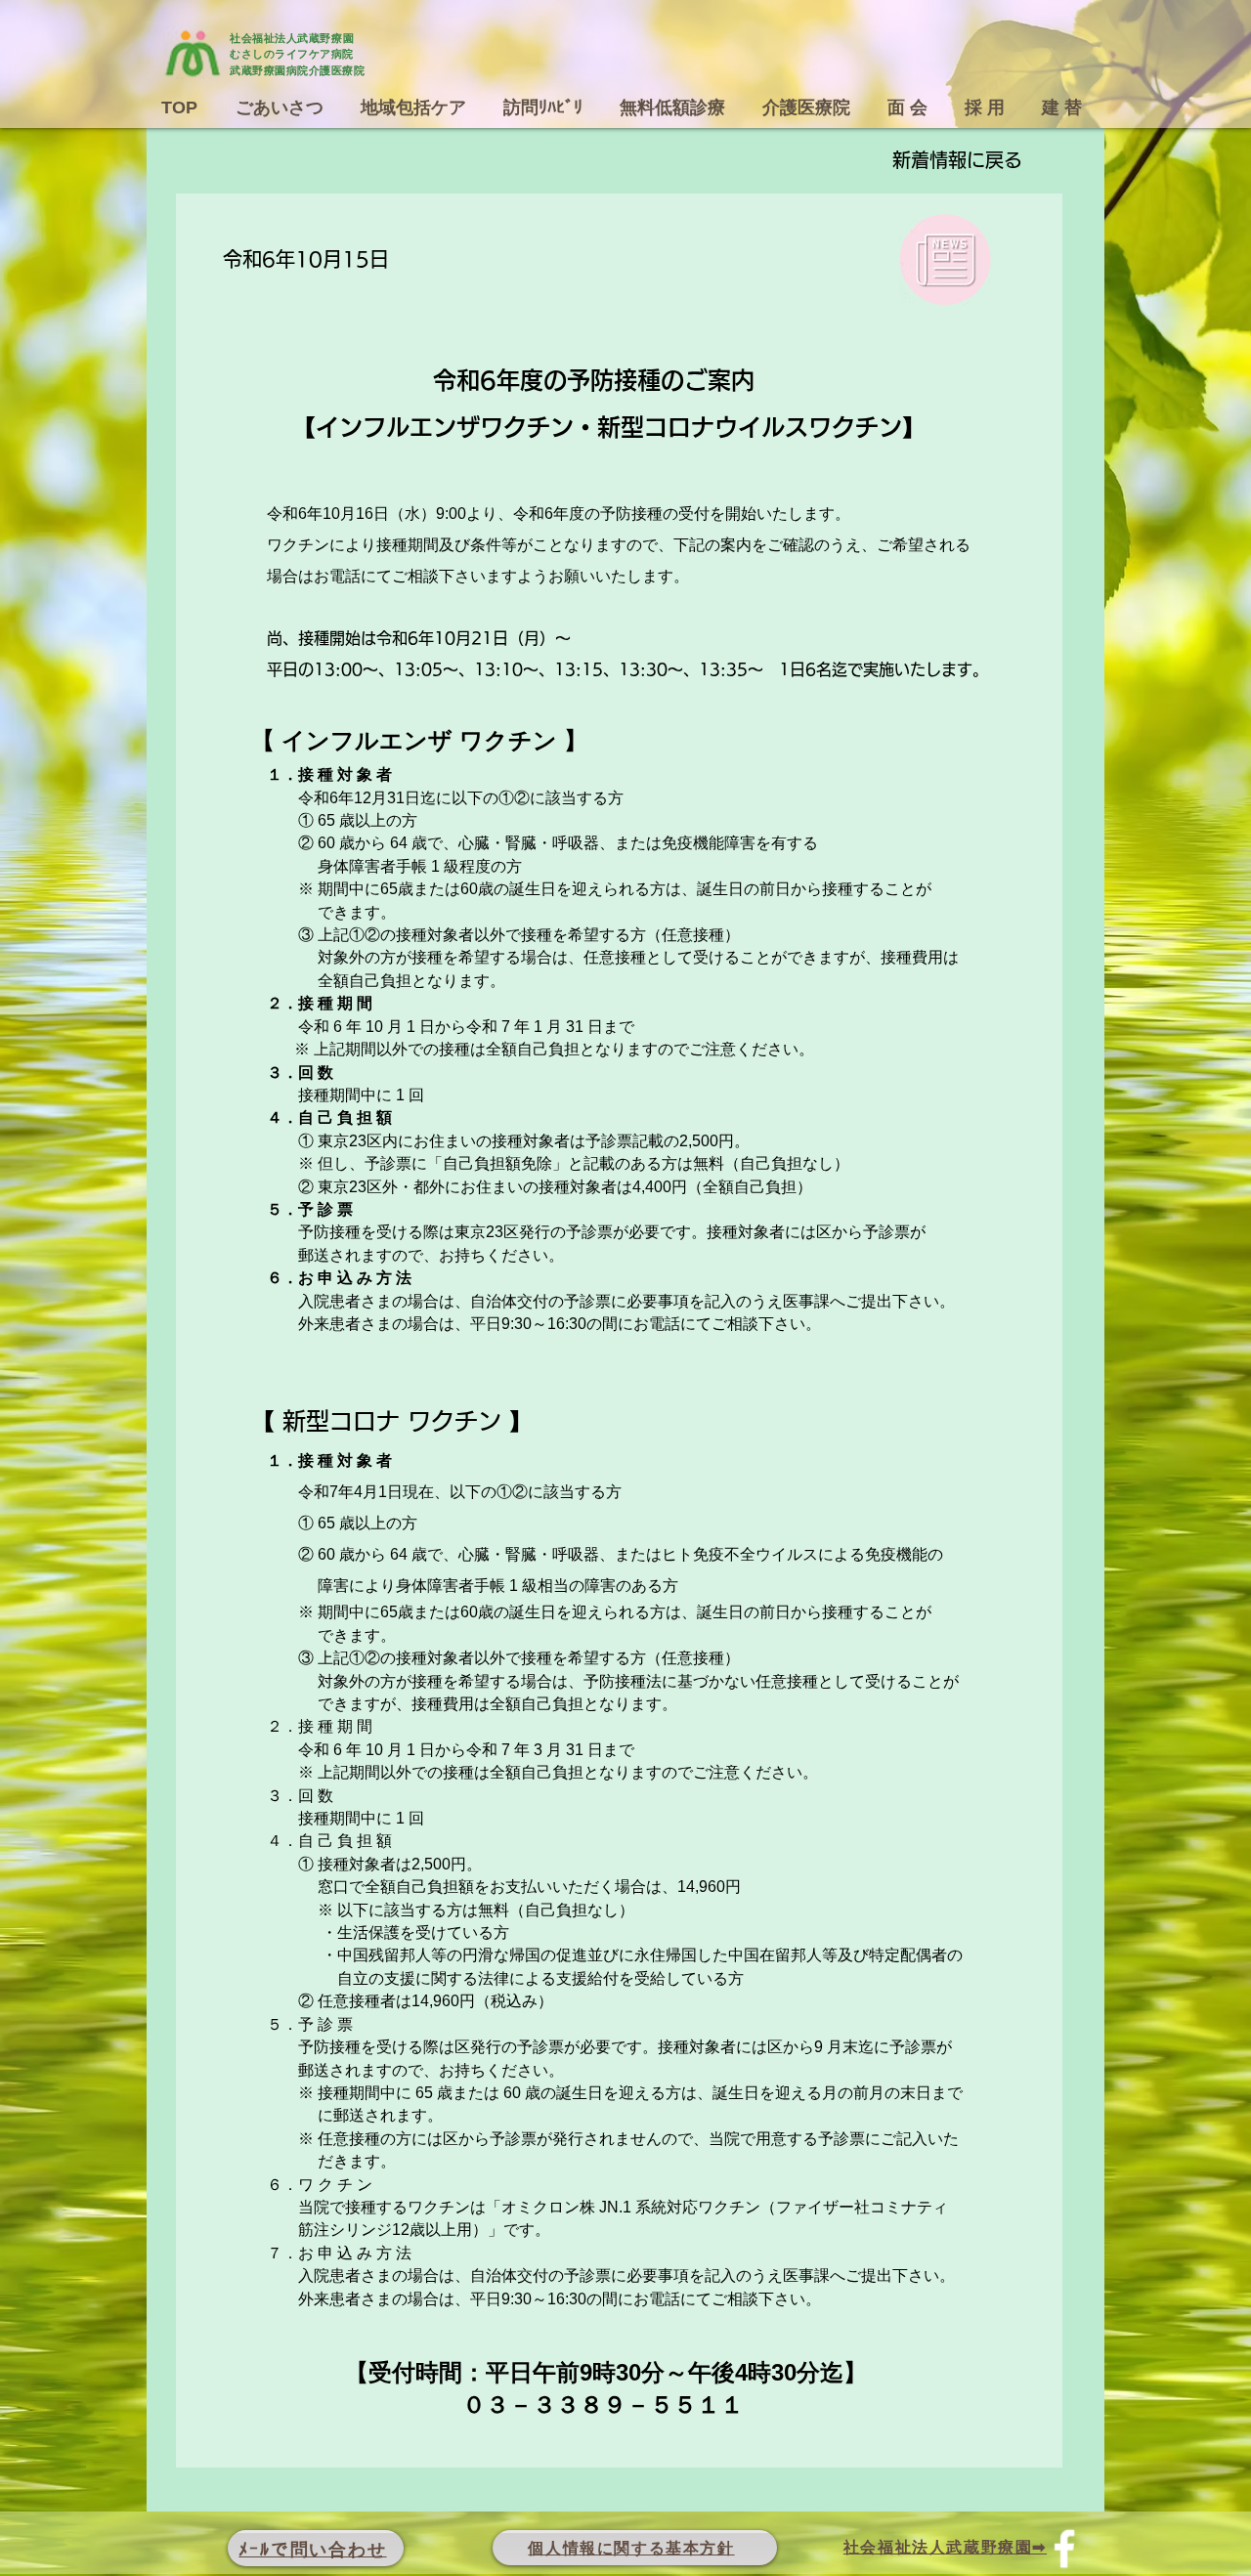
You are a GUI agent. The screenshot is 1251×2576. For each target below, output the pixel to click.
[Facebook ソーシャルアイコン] (1064, 2549)
